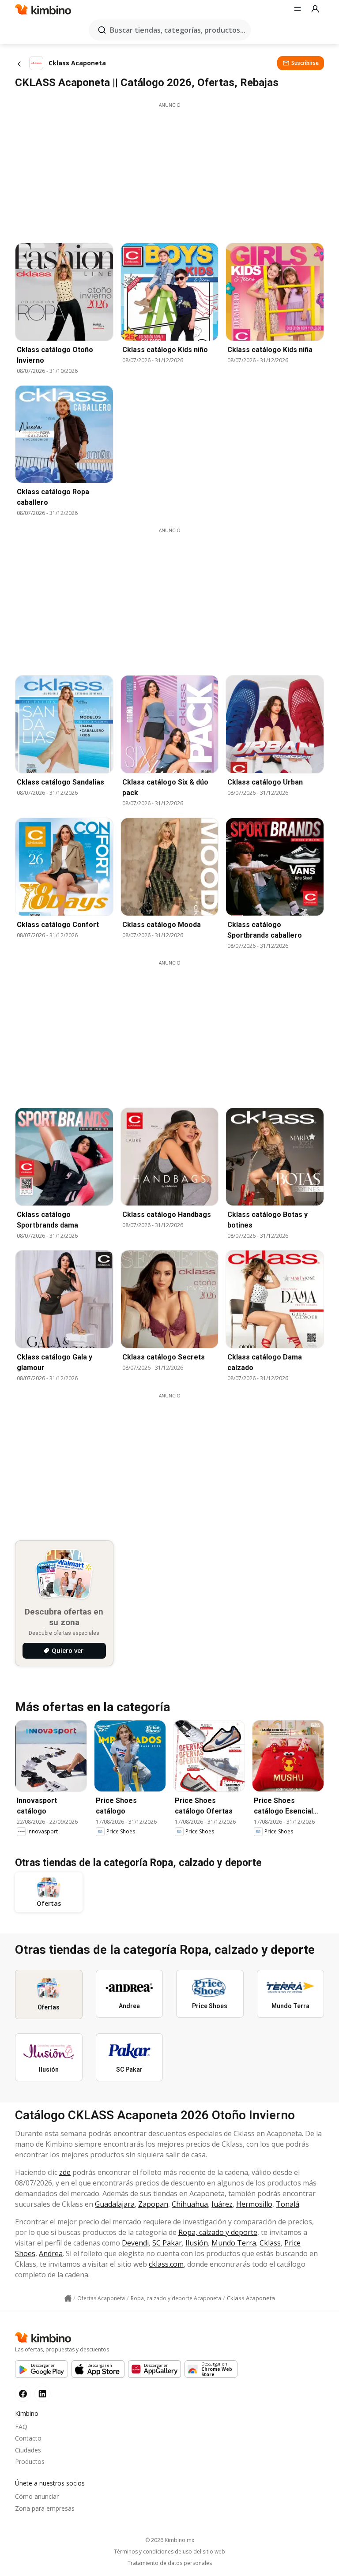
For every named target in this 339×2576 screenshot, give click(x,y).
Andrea (51, 2253)
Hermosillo (254, 2204)
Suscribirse (305, 63)
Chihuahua (190, 2204)
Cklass (270, 2243)
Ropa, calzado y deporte (218, 2232)
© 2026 (170, 2540)
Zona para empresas (45, 2508)
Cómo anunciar (37, 2496)
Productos (30, 2461)
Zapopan (153, 2204)
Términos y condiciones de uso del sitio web (169, 2552)
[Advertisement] (169, 170)
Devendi (135, 2243)
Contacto (28, 2438)
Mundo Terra (234, 2243)
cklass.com (166, 2264)
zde (65, 2172)
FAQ (21, 2427)
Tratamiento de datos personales (170, 2563)
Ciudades (28, 2450)
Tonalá (288, 2204)
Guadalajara (115, 2204)
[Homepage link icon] (68, 2298)
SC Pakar (167, 2243)
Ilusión (197, 2243)
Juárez (222, 2204)
